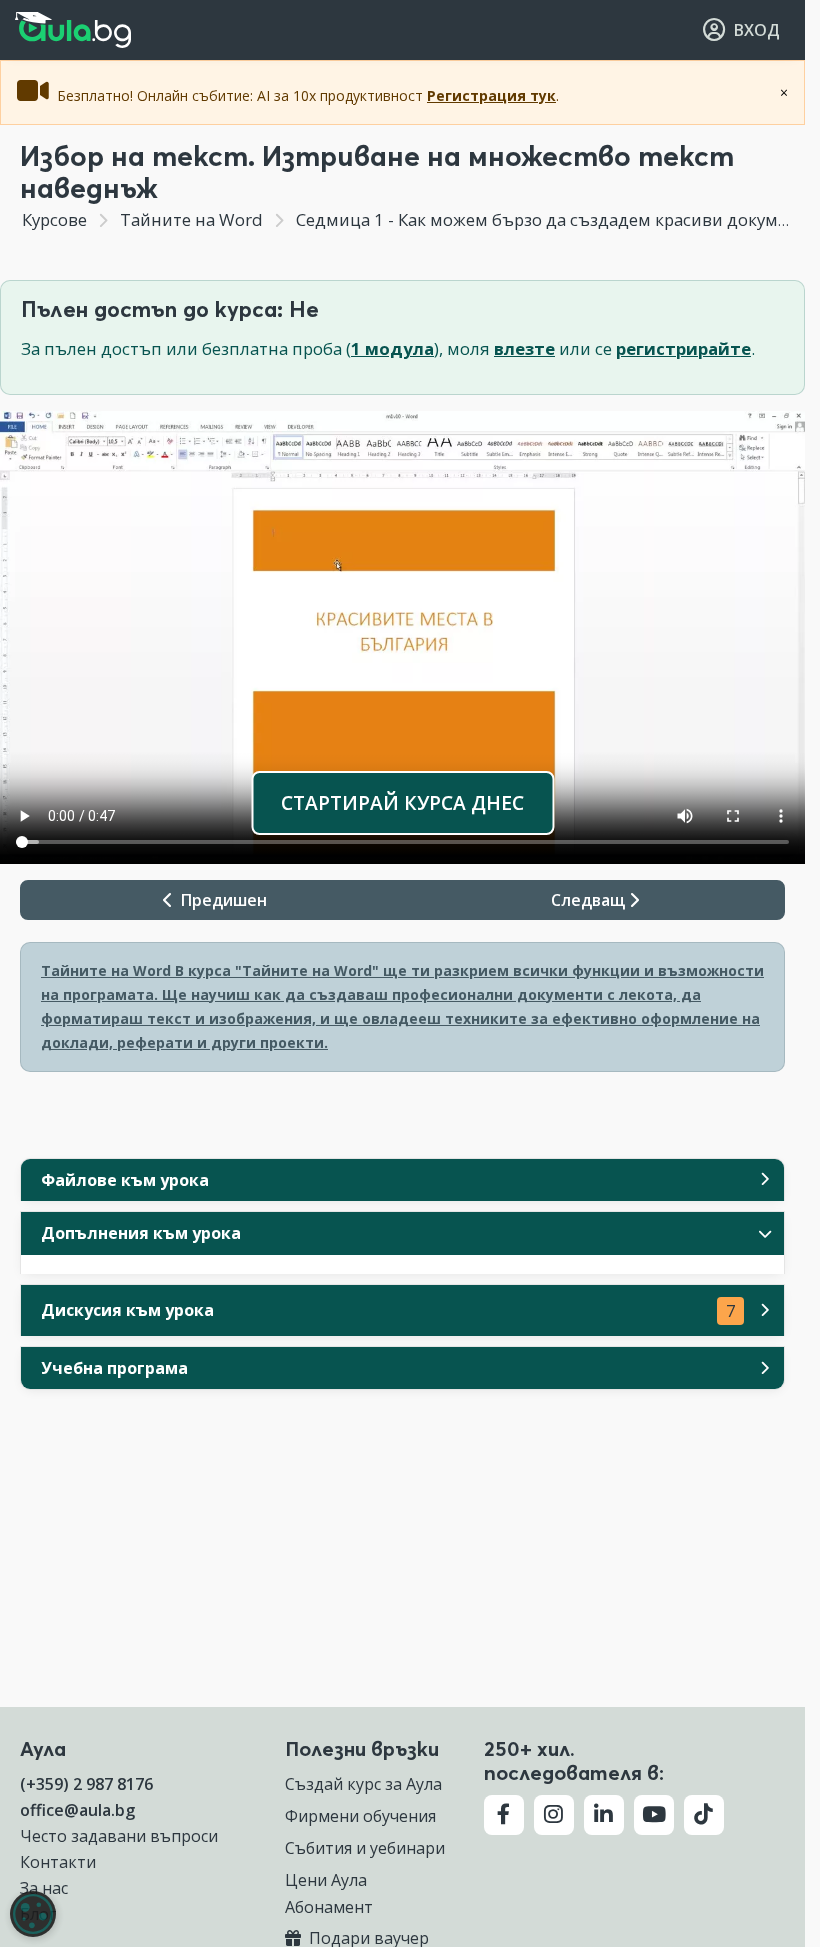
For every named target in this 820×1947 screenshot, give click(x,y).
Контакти (58, 1862)
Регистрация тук (491, 95)
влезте (524, 348)
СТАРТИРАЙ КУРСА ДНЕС (402, 802)
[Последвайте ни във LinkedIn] (604, 1815)
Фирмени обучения (360, 1816)
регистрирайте (683, 348)
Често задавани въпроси (119, 1836)
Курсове (54, 219)
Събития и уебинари (365, 1848)
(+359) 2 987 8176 (86, 1784)
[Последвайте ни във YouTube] (654, 1815)
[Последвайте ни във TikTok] (704, 1815)
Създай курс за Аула (363, 1784)
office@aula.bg (77, 1810)
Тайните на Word (191, 219)
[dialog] (33, 1914)
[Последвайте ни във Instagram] (554, 1815)
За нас (44, 1888)
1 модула (392, 348)
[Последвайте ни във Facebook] (504, 1815)
